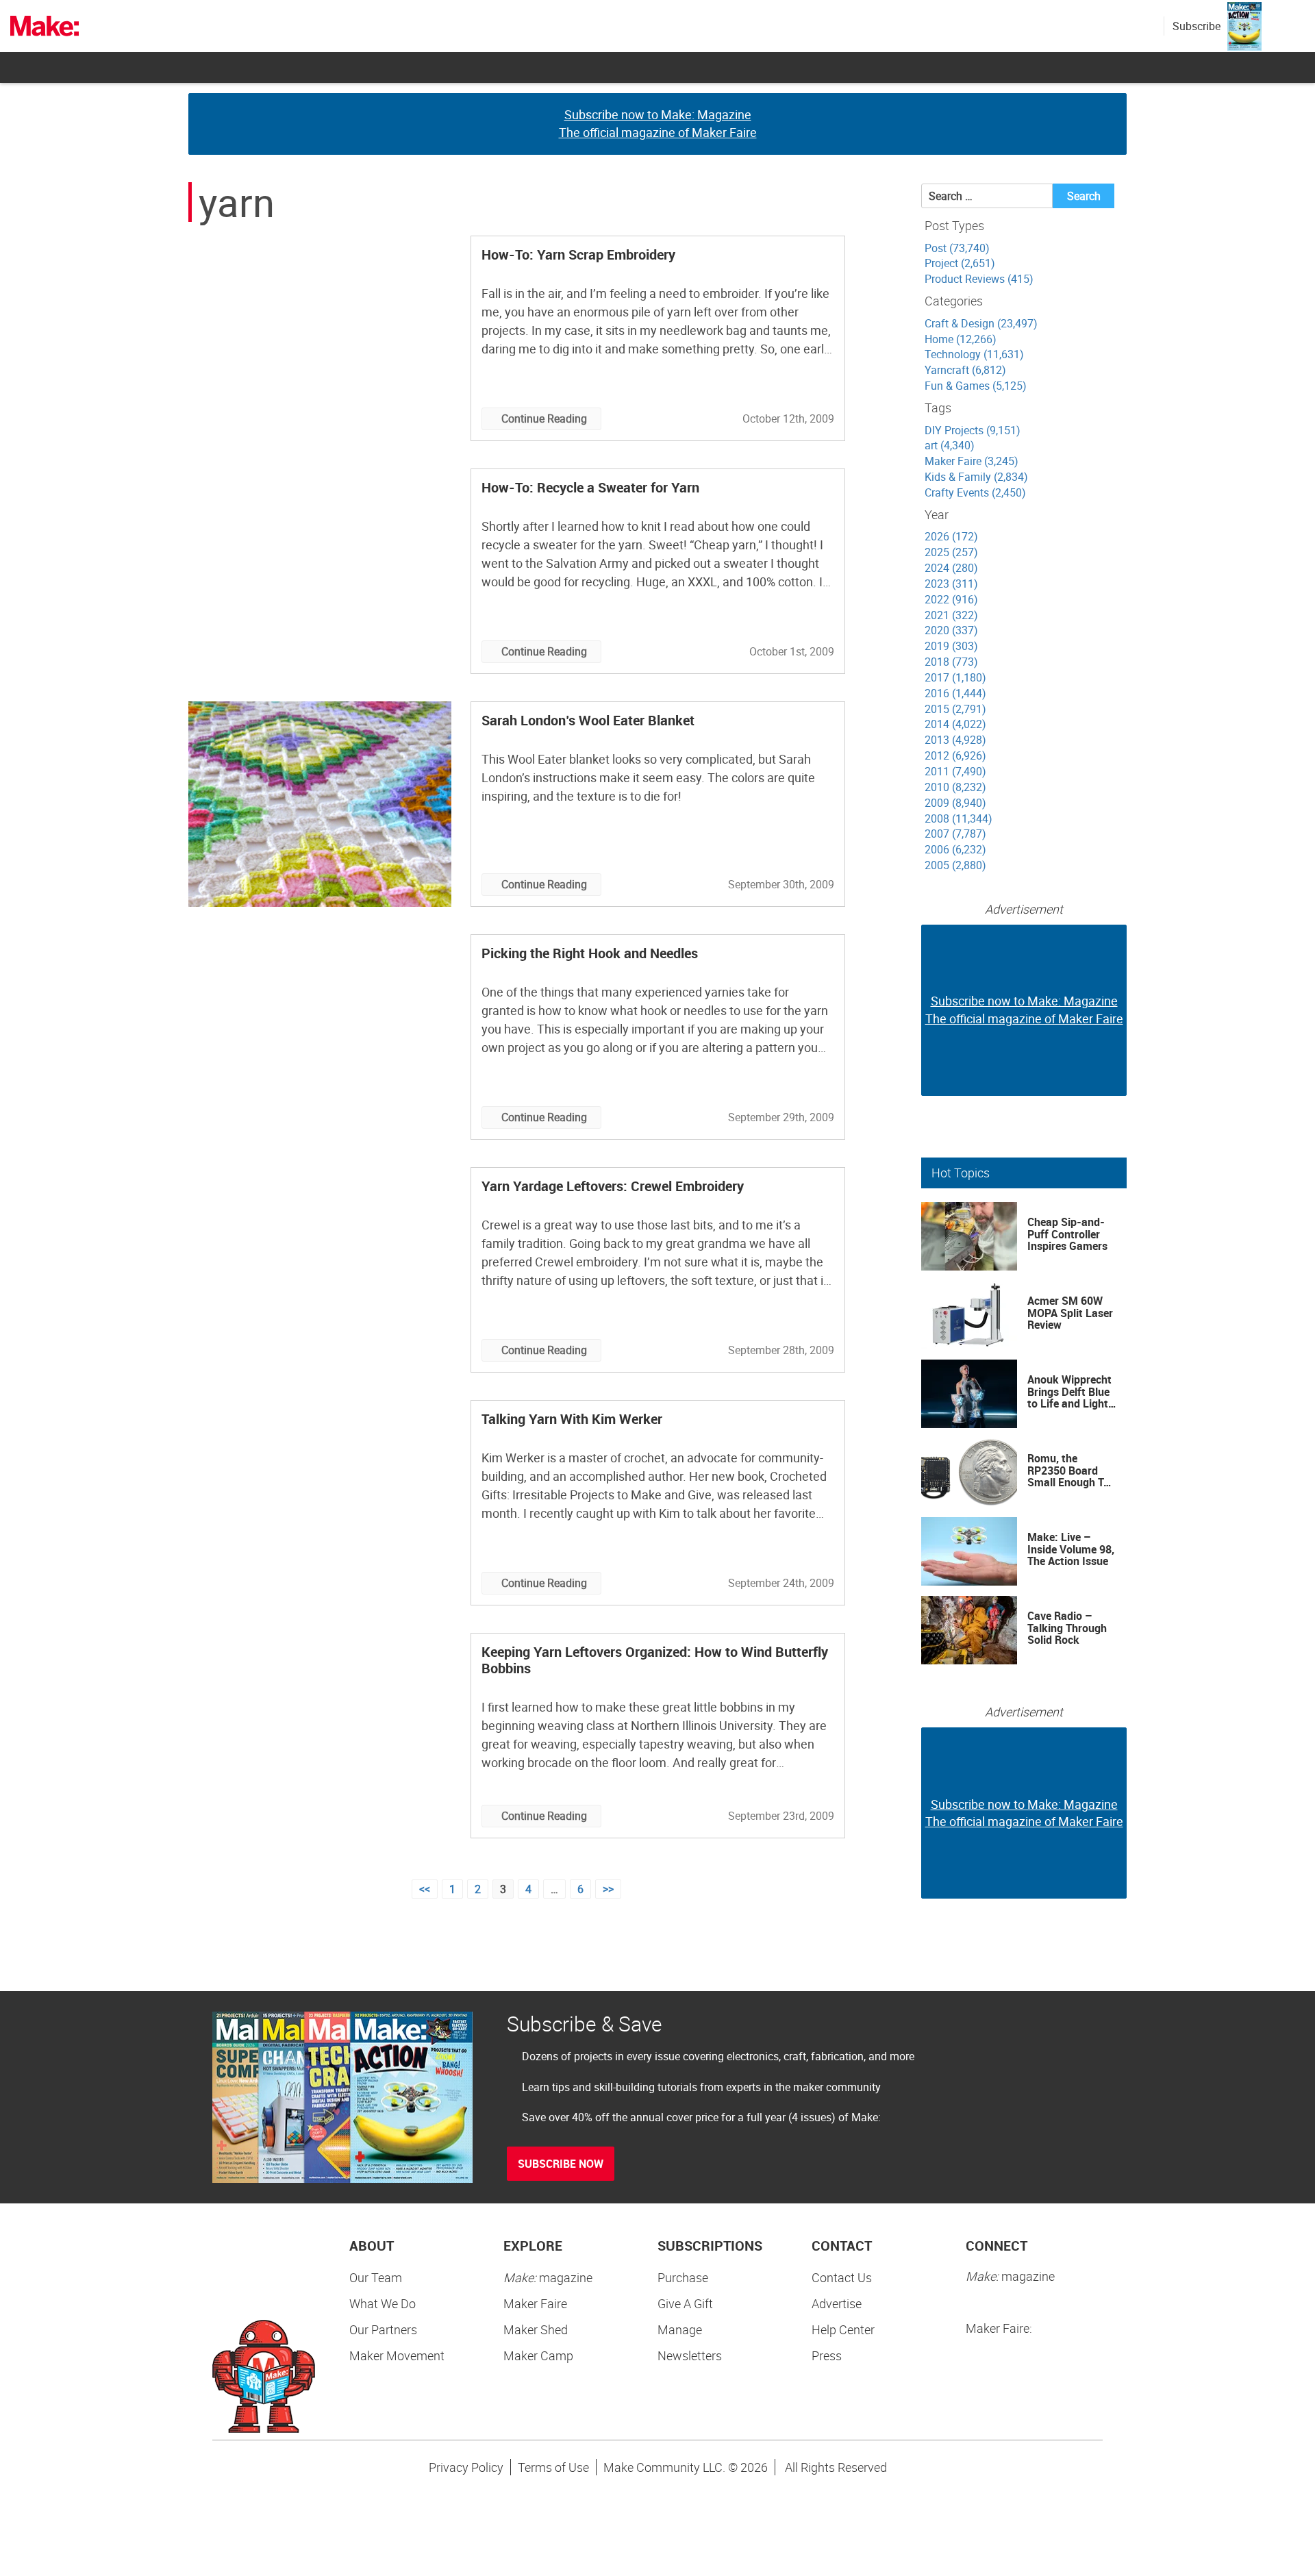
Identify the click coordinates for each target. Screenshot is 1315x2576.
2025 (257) (951, 552)
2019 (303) (951, 646)
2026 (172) (951, 536)
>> (608, 1889)
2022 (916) (951, 599)
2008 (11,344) (959, 818)
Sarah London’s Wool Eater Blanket (588, 720)
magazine (548, 2277)
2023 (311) (951, 584)
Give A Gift (685, 2303)
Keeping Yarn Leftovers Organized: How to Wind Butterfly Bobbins (655, 1660)
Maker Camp (538, 2355)
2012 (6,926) (955, 755)
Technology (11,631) (974, 354)
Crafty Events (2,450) (975, 492)
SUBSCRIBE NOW (561, 2164)
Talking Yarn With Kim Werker (572, 1419)
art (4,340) (950, 445)
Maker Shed (536, 2329)
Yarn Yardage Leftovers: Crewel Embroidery (613, 1186)
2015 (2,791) (955, 709)
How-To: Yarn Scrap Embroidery (578, 254)
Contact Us (842, 2277)
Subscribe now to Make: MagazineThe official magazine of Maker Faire (658, 123)
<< (425, 1889)
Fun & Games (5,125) (976, 386)
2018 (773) (951, 662)
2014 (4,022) (955, 724)
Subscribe (1197, 26)
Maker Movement (397, 2355)
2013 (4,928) (955, 740)
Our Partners (383, 2329)
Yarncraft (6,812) (965, 370)
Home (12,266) (961, 339)
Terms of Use (553, 2467)
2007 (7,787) (955, 834)
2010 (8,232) (955, 787)
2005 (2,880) (955, 865)
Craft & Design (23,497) (981, 323)
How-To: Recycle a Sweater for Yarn (590, 487)
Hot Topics (961, 1173)
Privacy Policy (466, 2467)
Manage (680, 2329)
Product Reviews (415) (979, 279)
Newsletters (690, 2355)
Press (827, 2355)
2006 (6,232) (955, 849)
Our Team (376, 2277)
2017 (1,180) (955, 677)
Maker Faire (535, 2303)
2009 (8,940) (955, 803)
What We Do (383, 2303)
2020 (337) (951, 630)
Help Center (843, 2329)
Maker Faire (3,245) (972, 461)
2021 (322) (951, 615)
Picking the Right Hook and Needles (590, 953)
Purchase (683, 2277)
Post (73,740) (957, 248)
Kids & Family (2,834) (976, 477)
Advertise (837, 2303)
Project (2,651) (960, 263)
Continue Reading (544, 418)
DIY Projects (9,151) (973, 430)
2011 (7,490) (955, 771)
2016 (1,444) (955, 693)
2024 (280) (951, 568)
